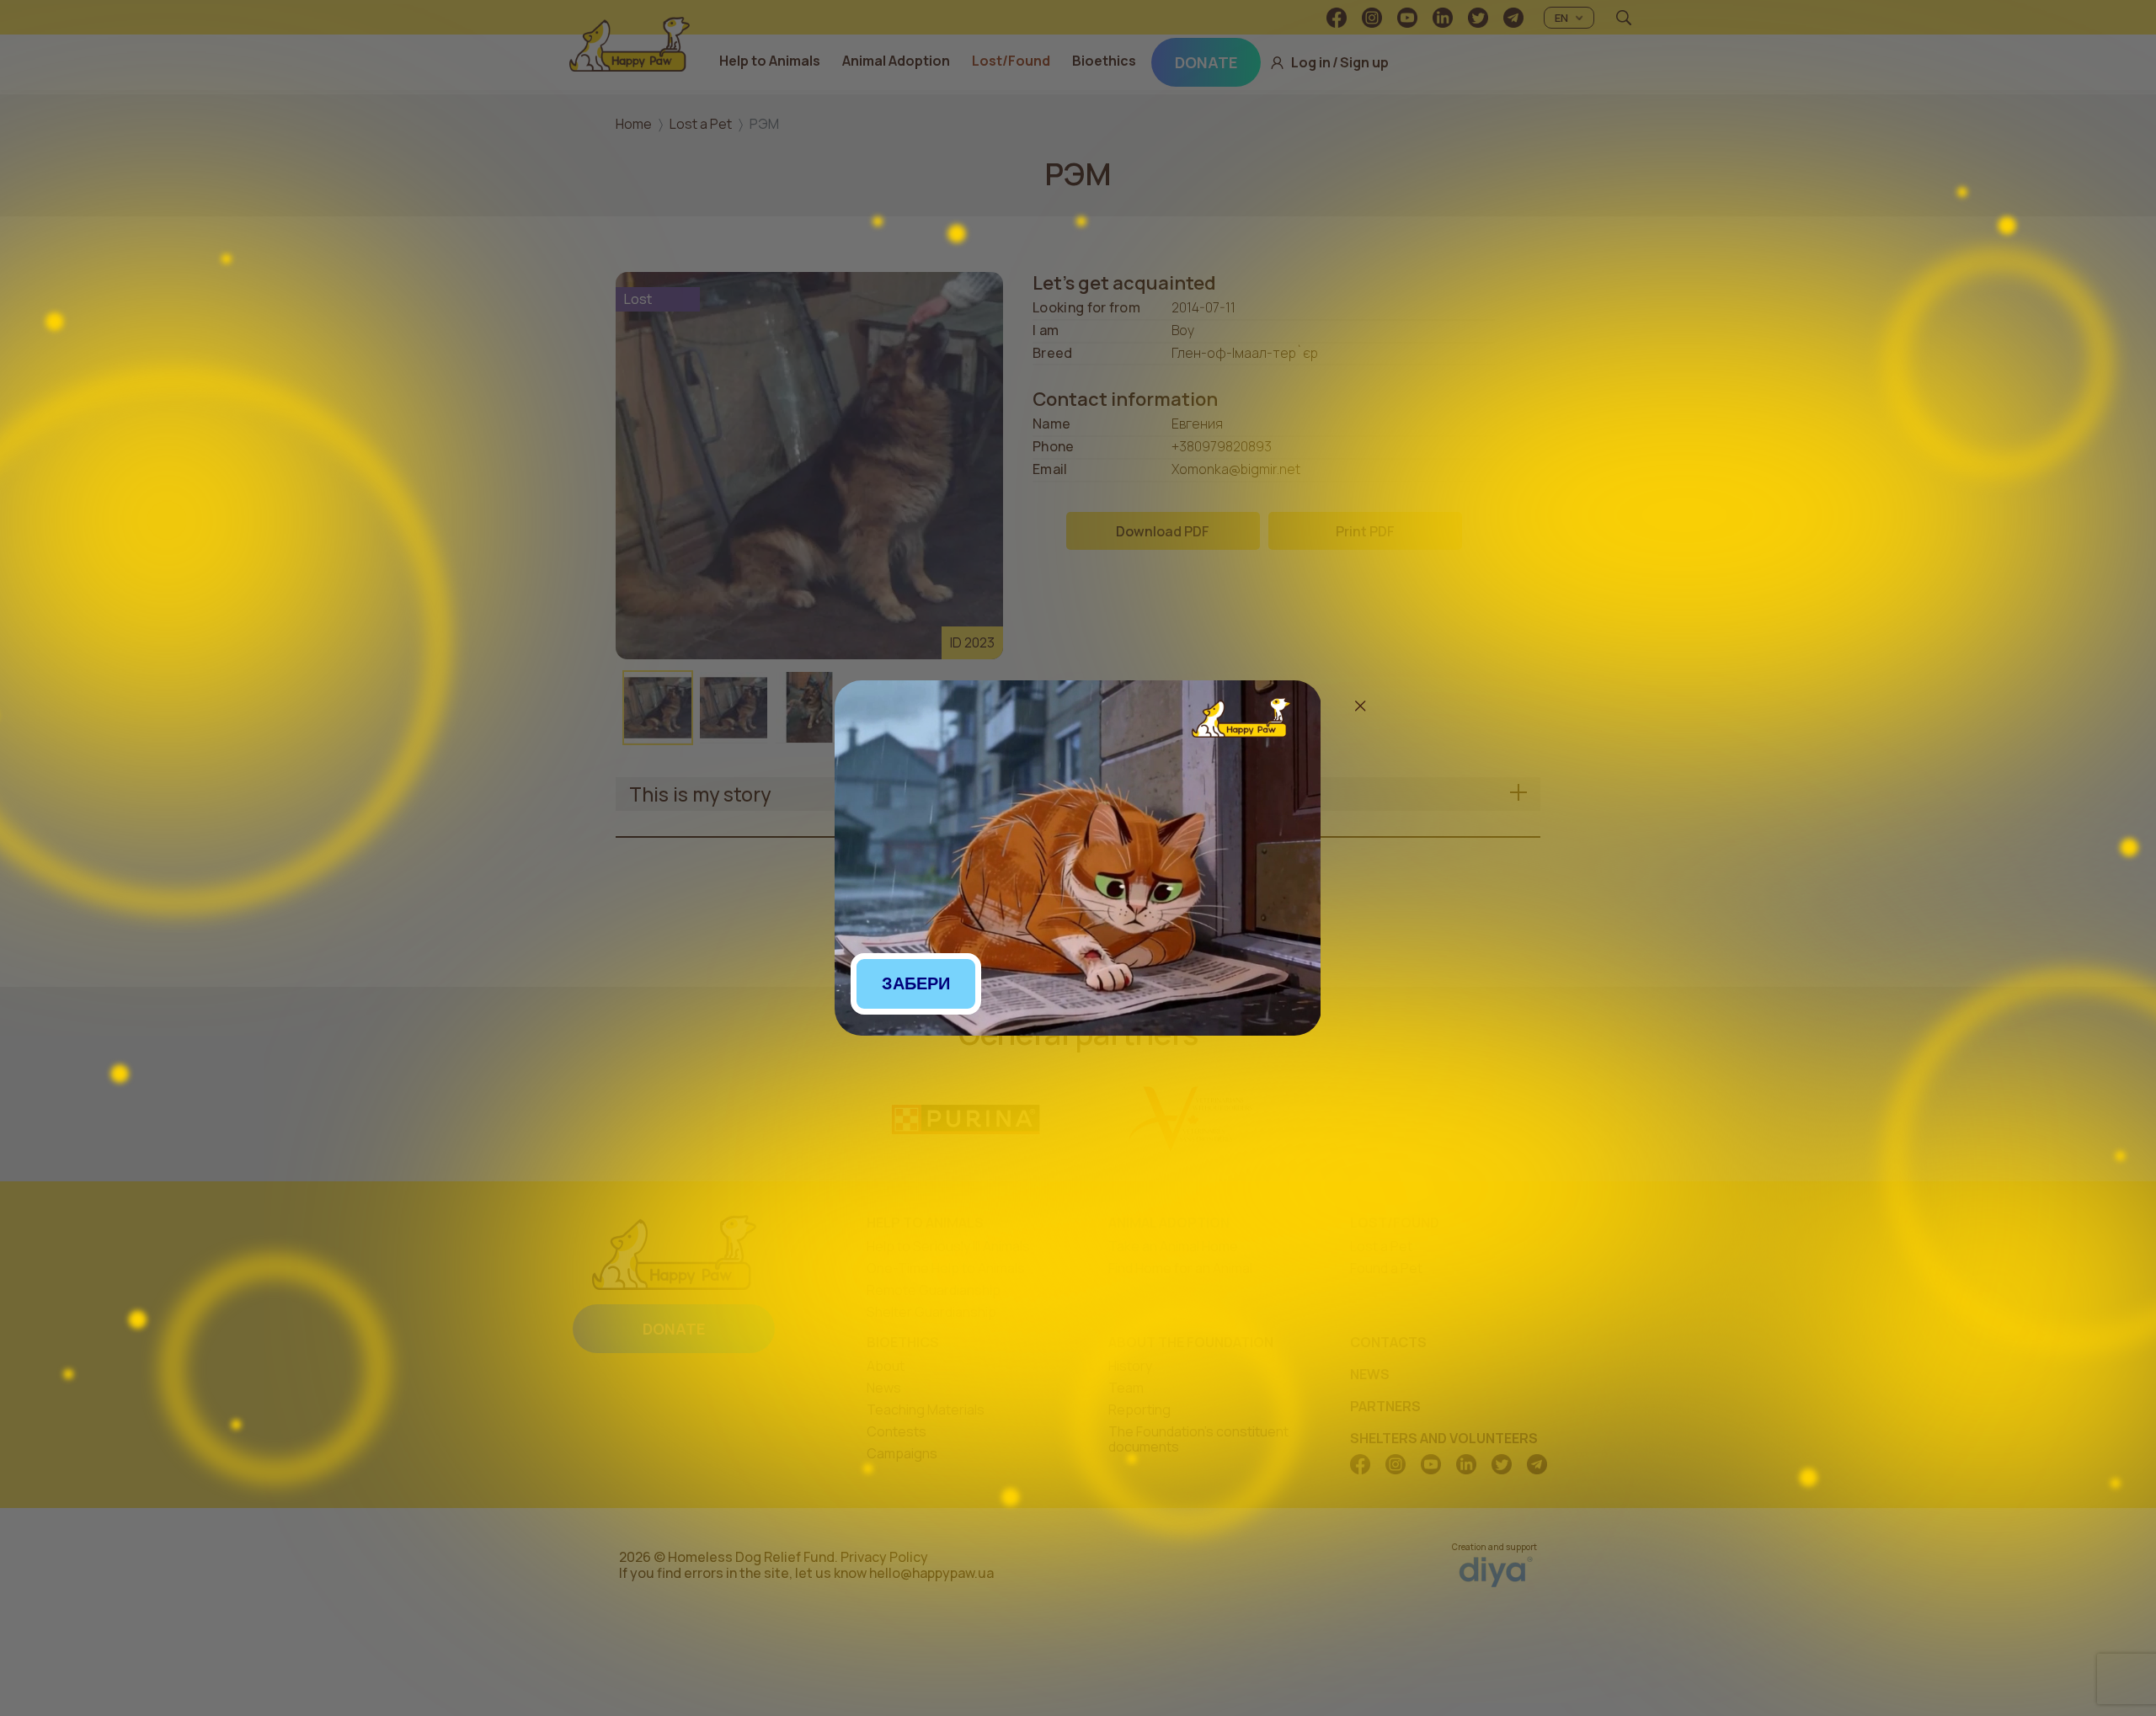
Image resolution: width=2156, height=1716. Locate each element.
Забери (916, 983)
